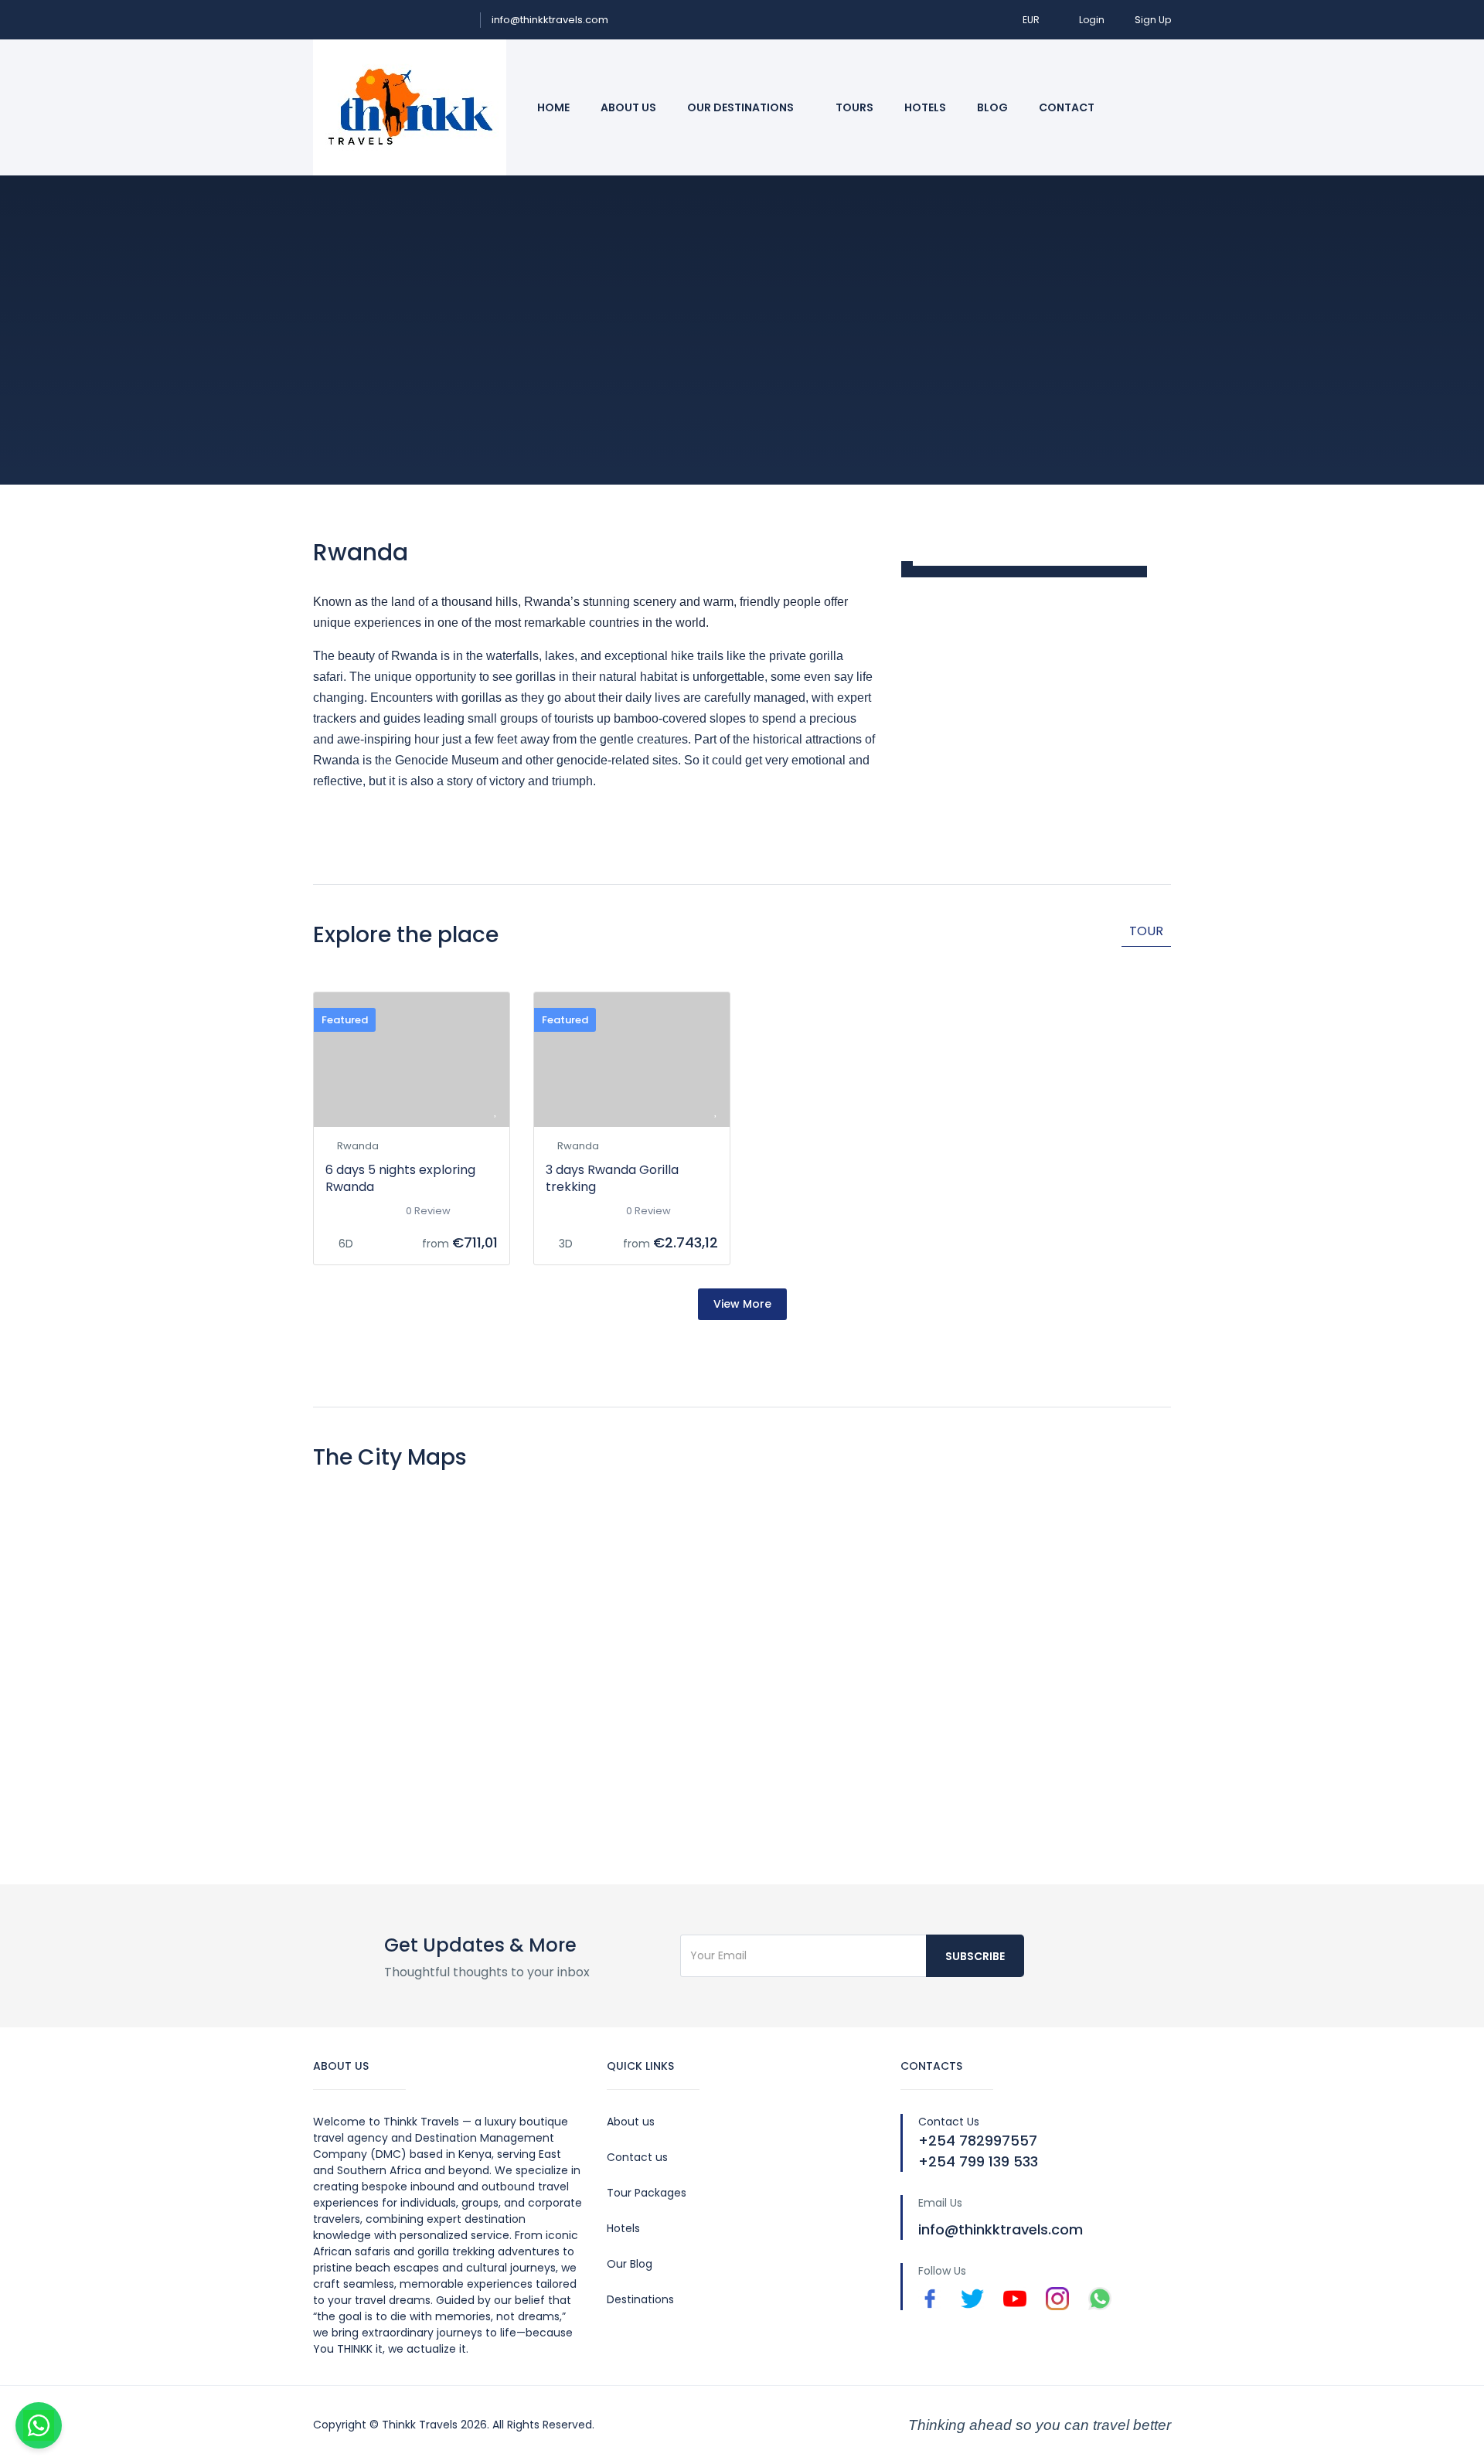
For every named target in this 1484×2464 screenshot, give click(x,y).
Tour (1146, 931)
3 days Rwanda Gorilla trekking (612, 1178)
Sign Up (1153, 20)
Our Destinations (742, 107)
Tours (854, 107)
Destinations (640, 2299)
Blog (992, 107)
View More (742, 1304)
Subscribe (975, 1956)
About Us (628, 107)
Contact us (637, 2157)
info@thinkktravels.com (550, 20)
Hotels (925, 107)
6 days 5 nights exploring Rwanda (400, 1178)
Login (1092, 20)
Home (553, 107)
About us (631, 2122)
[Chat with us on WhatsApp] (39, 2425)
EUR (1032, 20)
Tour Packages (647, 2193)
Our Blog (630, 2264)
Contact (1067, 107)
